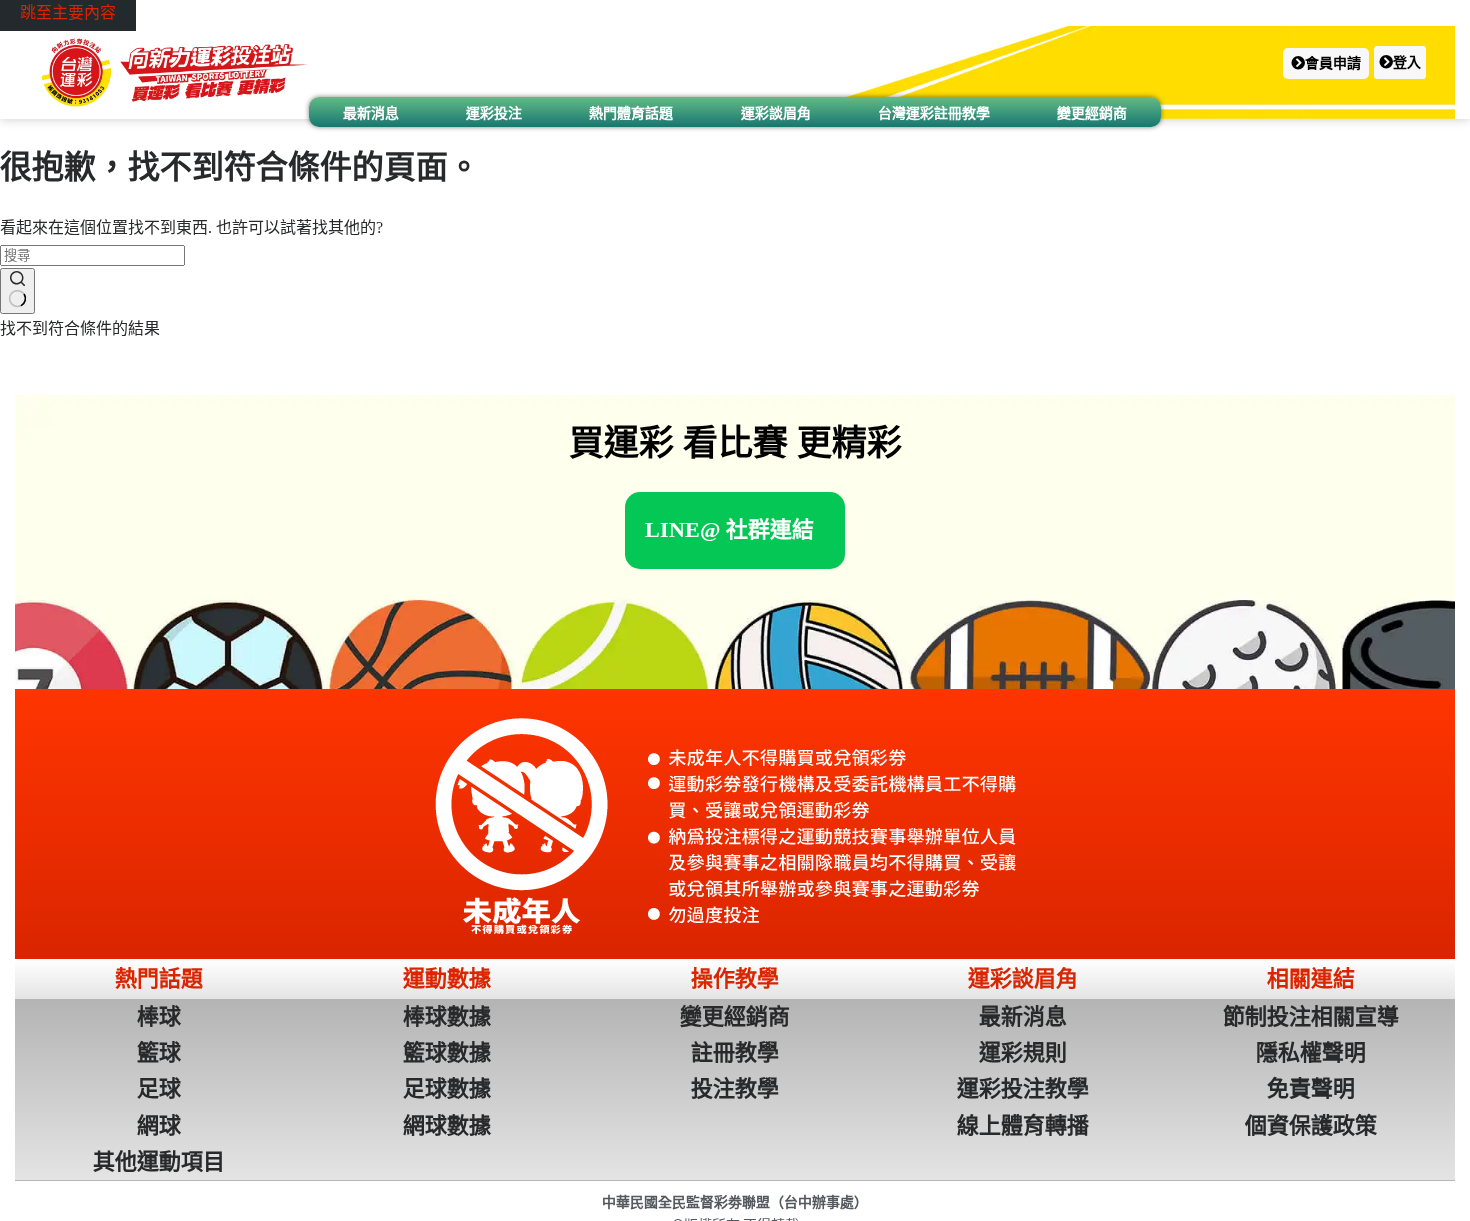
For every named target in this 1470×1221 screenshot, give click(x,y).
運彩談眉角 (776, 113)
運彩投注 (494, 113)
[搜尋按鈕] (17, 291)
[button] (1326, 63)
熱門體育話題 (631, 113)
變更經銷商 (1092, 113)
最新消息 (371, 113)
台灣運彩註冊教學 (934, 113)
